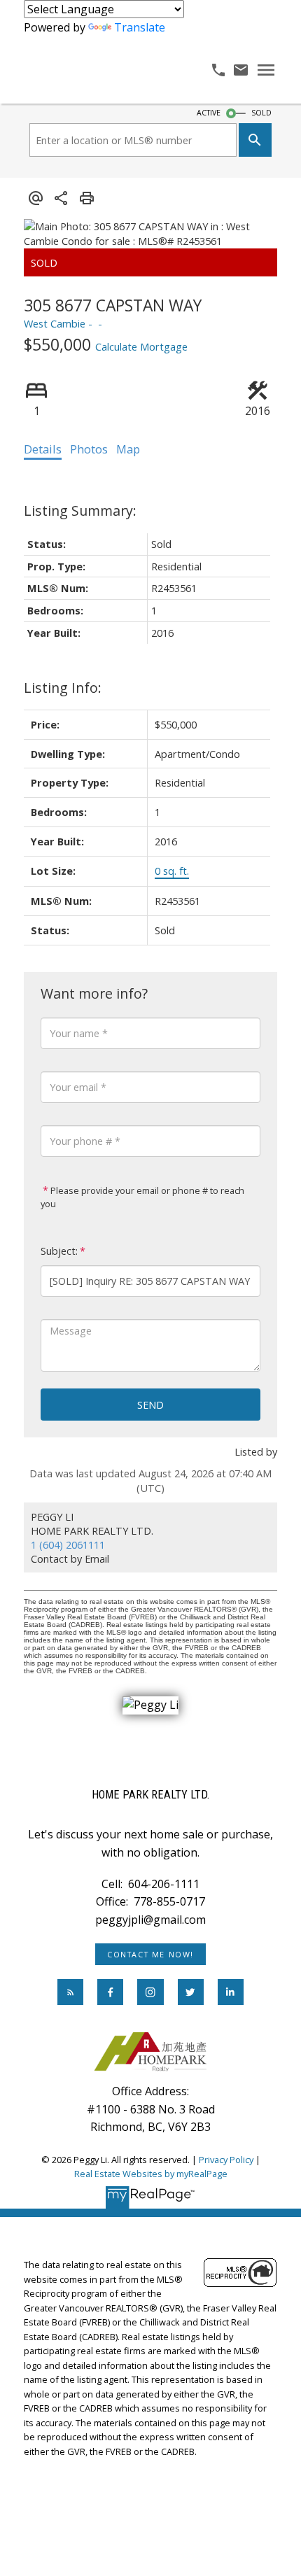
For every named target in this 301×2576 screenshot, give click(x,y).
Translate (140, 27)
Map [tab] (128, 449)
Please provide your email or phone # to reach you (142, 1197)
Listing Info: (63, 688)
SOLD (261, 113)
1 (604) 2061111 (68, 1544)
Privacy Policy (226, 2160)
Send (150, 1405)
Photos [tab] (89, 449)
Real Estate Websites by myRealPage (151, 2174)
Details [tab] (43, 449)
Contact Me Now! (150, 1955)
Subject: (59, 1251)
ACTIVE (209, 113)
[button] (150, 1955)
